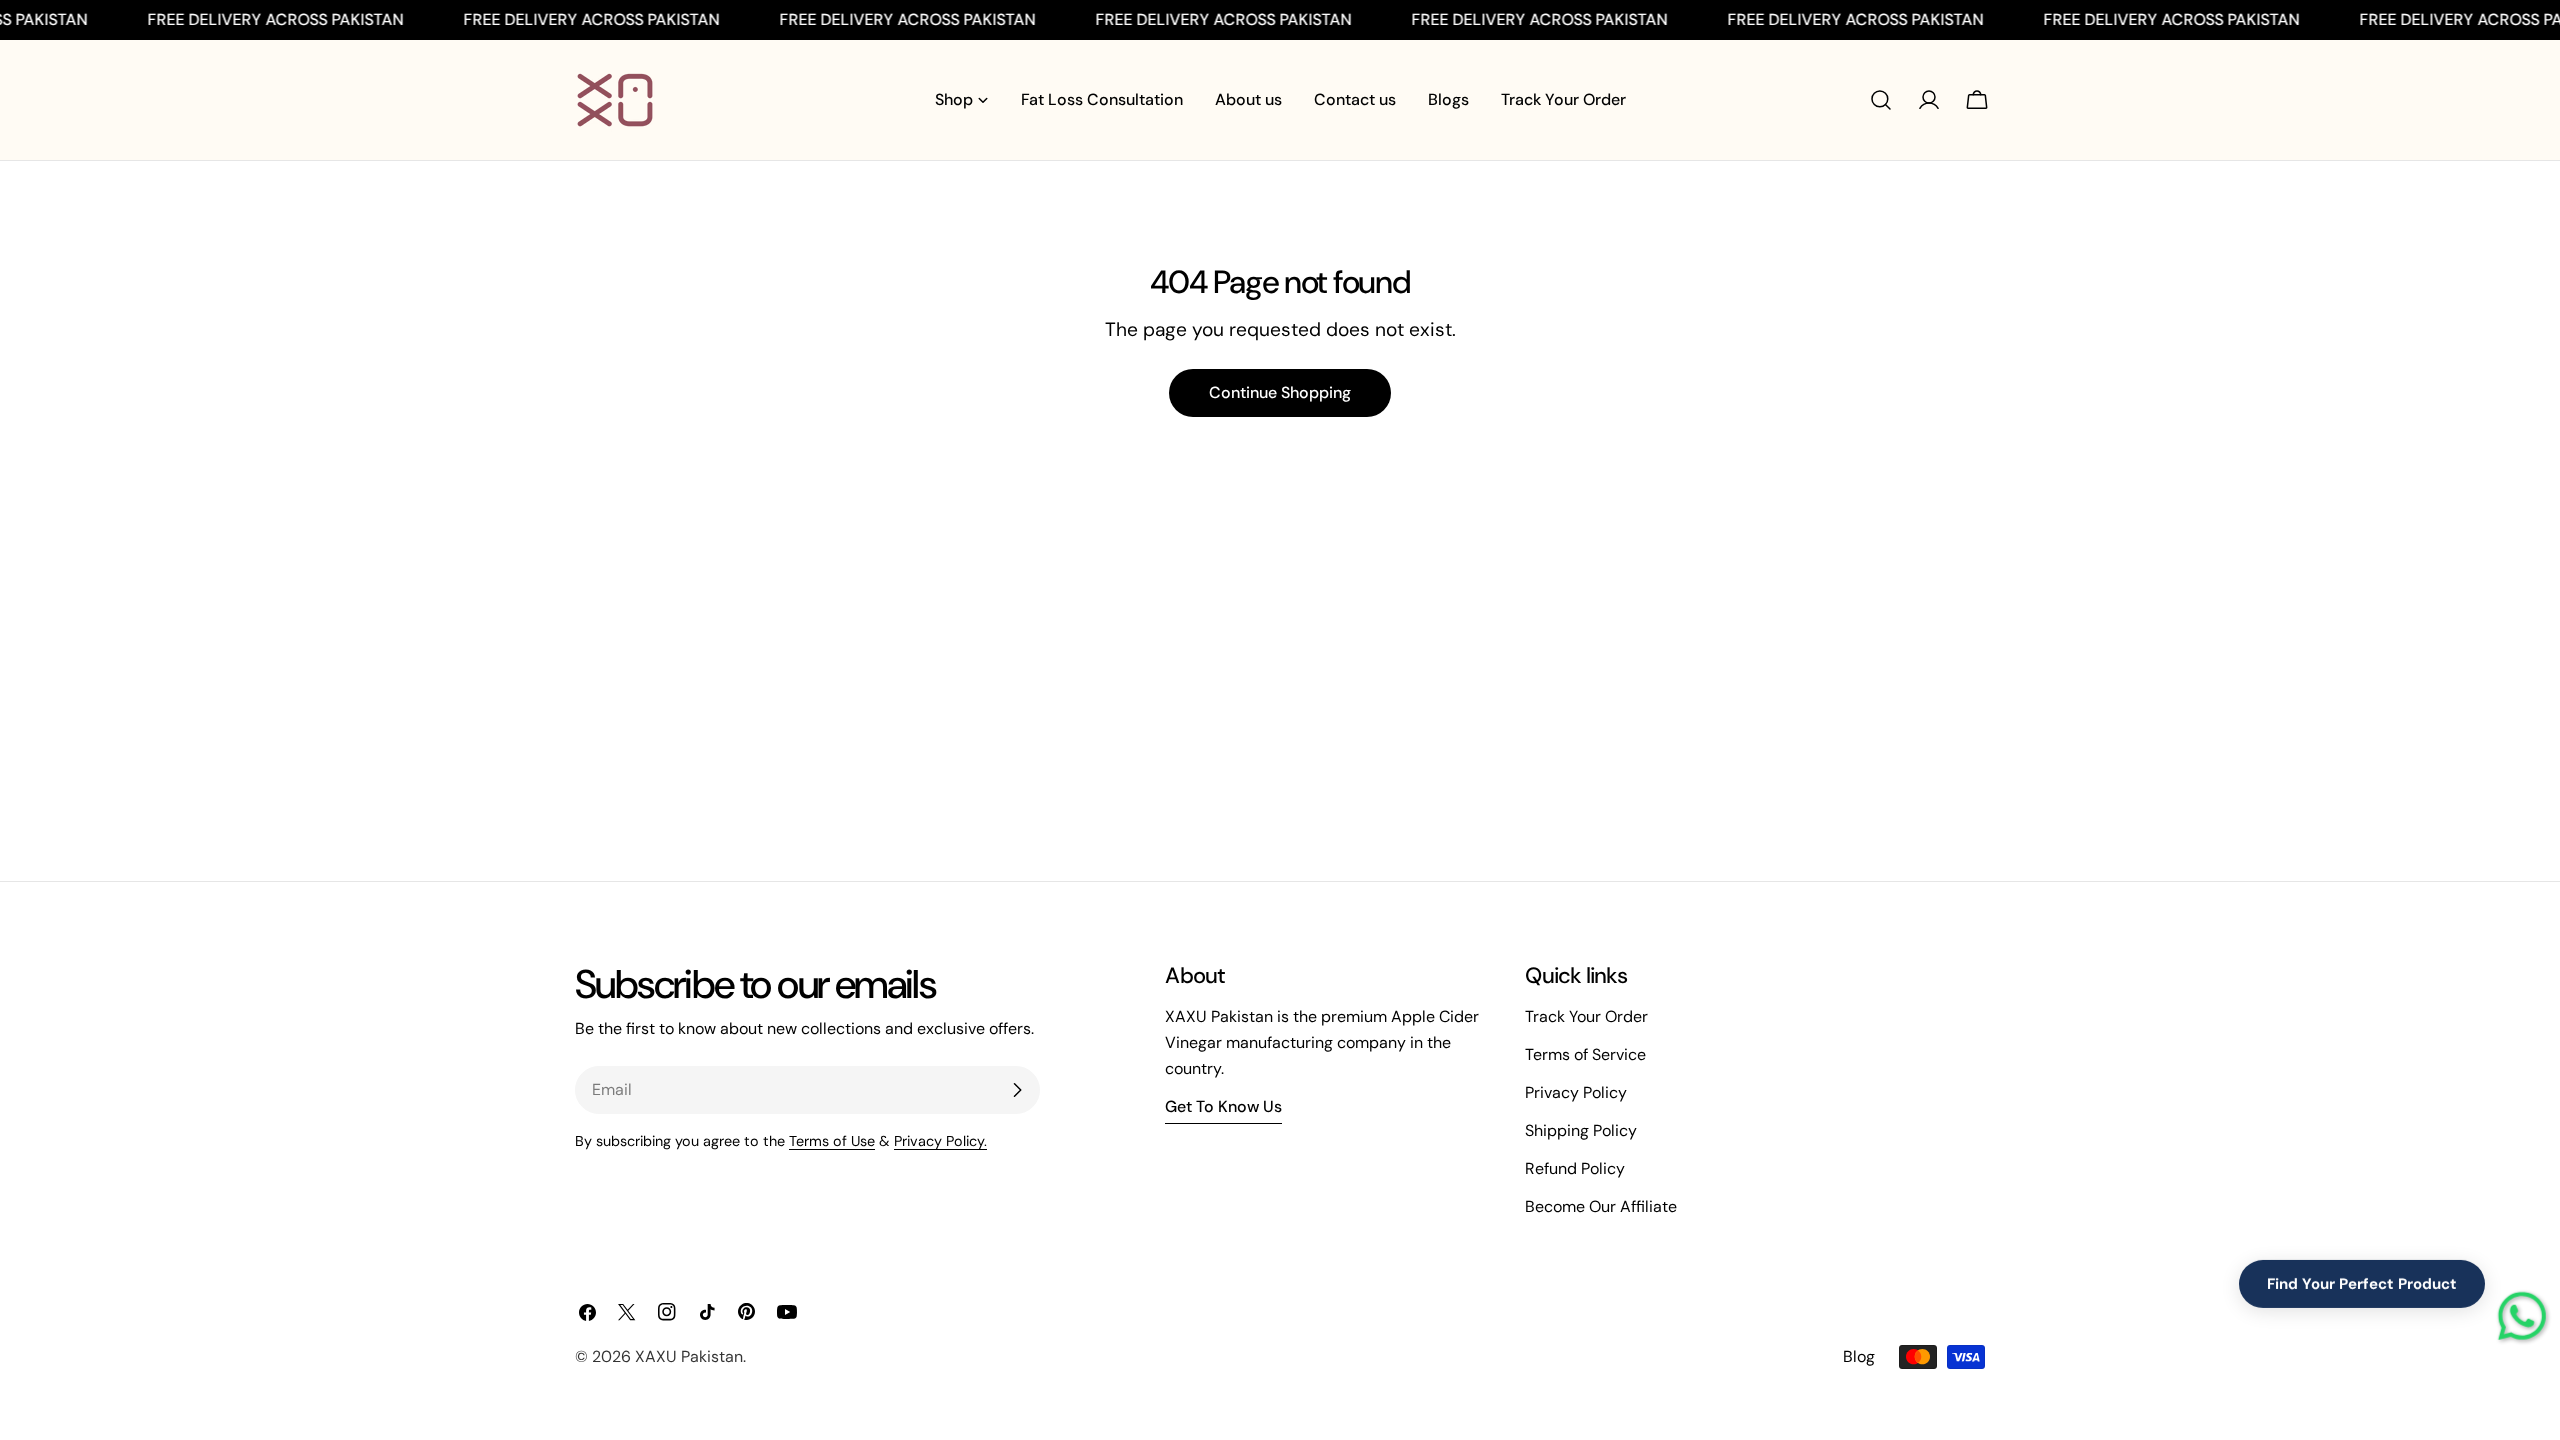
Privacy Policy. (940, 1141)
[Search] (1881, 100)
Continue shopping (1280, 392)
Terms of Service (1585, 1054)
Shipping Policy (1581, 1130)
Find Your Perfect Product (2362, 1290)
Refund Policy (1575, 1168)
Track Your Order (1586, 1016)
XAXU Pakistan (689, 1356)
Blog (1859, 1356)
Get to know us (1223, 1106)
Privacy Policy (1576, 1092)
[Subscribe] (1017, 1090)
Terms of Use (832, 1141)
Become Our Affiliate (1601, 1206)
